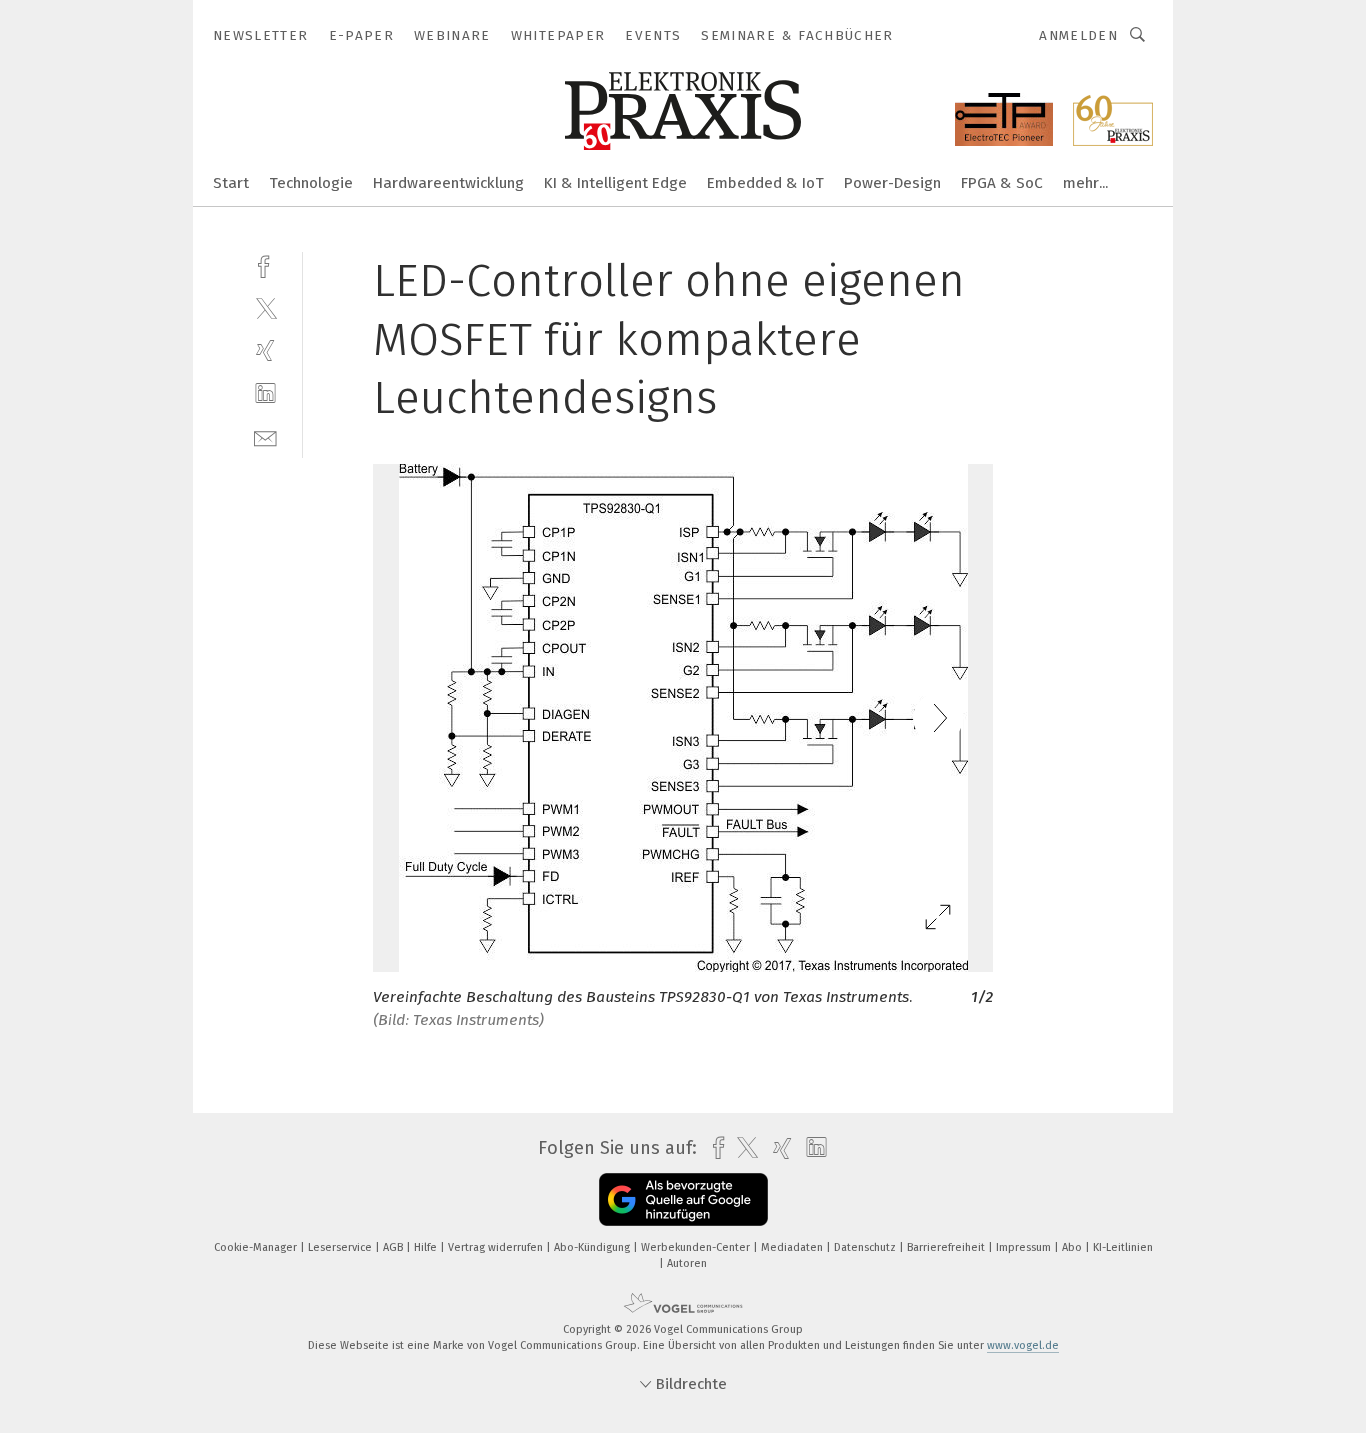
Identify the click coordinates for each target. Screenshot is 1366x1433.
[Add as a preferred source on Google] (683, 1199)
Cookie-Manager (257, 1247)
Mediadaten (793, 1247)
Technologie (311, 183)
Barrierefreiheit (947, 1247)
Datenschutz (866, 1247)
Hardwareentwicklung (448, 183)
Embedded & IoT (765, 183)
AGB (394, 1247)
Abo (1073, 1247)
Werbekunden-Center (697, 1247)
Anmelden (1078, 35)
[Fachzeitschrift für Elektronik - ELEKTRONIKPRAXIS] (231, 181)
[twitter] (265, 307)
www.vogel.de (1023, 1345)
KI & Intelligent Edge (615, 183)
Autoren (687, 1263)
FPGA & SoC (1002, 183)
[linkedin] (265, 393)
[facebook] (265, 264)
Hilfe (427, 1247)
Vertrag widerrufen (497, 1247)
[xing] (265, 350)
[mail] (265, 436)
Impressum (1025, 1247)
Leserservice (341, 1247)
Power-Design (892, 183)
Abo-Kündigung (593, 1247)
